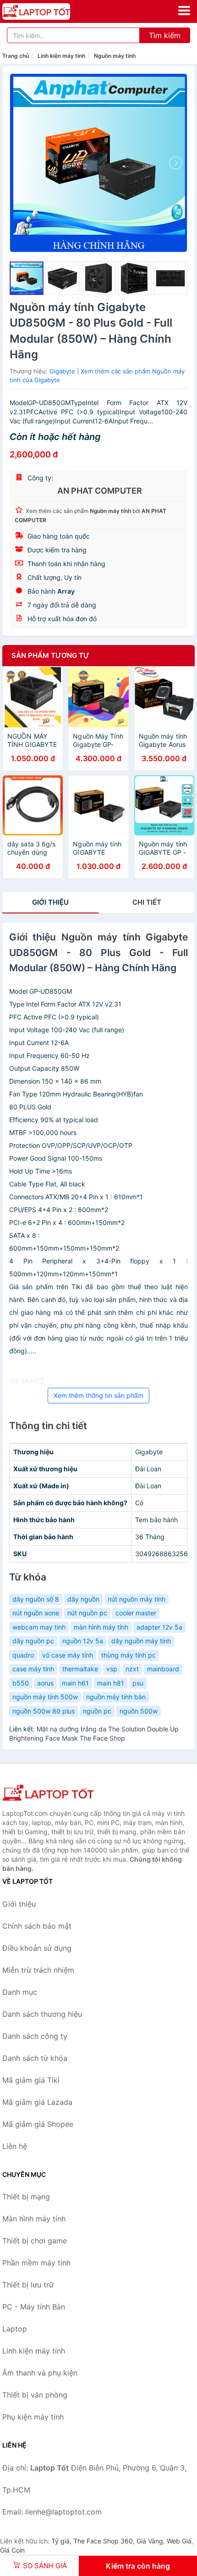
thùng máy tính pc (129, 1655)
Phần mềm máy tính (36, 2263)
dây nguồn (83, 1599)
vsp (112, 1669)
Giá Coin (12, 2550)
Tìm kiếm (165, 35)
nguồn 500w (139, 1711)
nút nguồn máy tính (137, 1599)
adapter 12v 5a (159, 1627)
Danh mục (20, 1992)
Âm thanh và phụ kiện (40, 2373)
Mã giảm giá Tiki (31, 2080)
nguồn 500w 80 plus (44, 1711)
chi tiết (147, 902)
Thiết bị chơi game (35, 2241)
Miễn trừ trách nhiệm (38, 1970)
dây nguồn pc (33, 1641)
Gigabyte (62, 371)
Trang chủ (16, 56)
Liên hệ (15, 2146)
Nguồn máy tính (115, 56)
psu (138, 1683)
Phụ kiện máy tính (33, 2417)
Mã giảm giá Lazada (37, 2102)
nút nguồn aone (36, 1613)
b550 (21, 1683)
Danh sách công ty (35, 2036)
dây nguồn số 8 (36, 1599)
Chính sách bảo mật (37, 1926)
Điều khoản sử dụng (37, 1948)
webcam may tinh (39, 1627)
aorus (45, 1683)
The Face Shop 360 (103, 2541)
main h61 (75, 1683)
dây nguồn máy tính (141, 1641)
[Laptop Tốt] (48, 1794)
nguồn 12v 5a (83, 1641)
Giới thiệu (50, 902)
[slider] (27, 278)
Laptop (15, 2329)
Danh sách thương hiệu (42, 2014)
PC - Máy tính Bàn (34, 2307)
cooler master (136, 1613)
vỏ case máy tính (68, 1655)
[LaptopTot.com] (49, 11)
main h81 (111, 1683)
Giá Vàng (150, 2541)
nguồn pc (97, 1711)
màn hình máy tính (101, 1627)
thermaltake (80, 1669)
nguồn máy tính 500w (45, 1697)
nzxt (132, 1669)
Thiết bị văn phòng (35, 2395)
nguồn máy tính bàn (116, 1697)
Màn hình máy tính (34, 2219)
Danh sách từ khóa (35, 2058)
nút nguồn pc (87, 1613)
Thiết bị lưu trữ (28, 2285)
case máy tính (33, 1669)
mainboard (163, 1669)
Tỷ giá (60, 2541)
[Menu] (184, 11)
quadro (23, 1655)
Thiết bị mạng (26, 2197)
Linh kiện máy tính (61, 56)
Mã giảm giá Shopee (38, 2124)
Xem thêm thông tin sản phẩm (98, 1395)
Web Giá (179, 2541)
